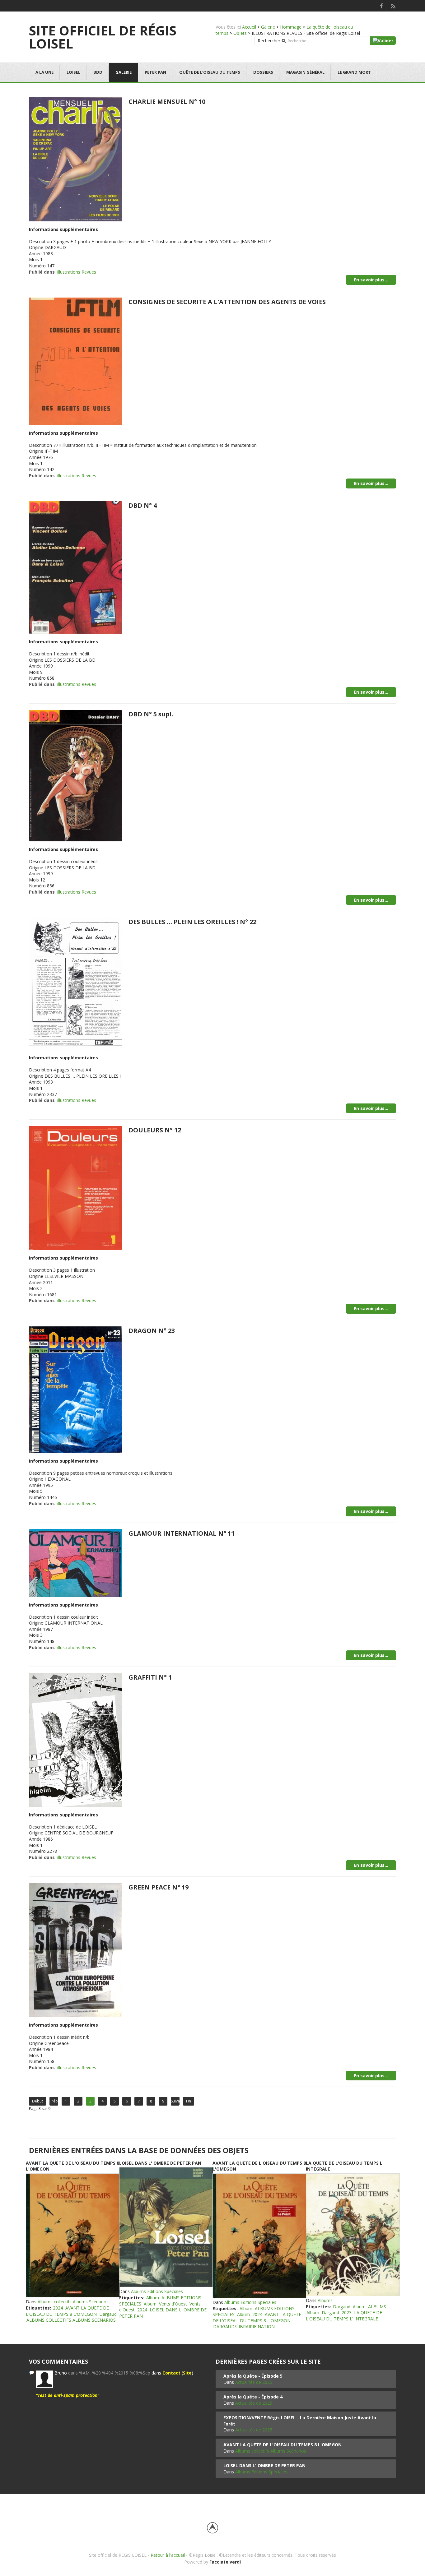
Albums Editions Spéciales (157, 2291)
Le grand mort (354, 72)
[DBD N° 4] (76, 567)
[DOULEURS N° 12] (76, 1188)
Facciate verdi (225, 2562)
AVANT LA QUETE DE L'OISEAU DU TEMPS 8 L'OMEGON (67, 2311)
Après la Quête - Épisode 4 (253, 2397)
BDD (98, 72)
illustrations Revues (77, 272)
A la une (44, 72)
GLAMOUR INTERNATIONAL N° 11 (182, 1533)
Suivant (175, 2101)
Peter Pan (155, 72)
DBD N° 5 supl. (151, 714)
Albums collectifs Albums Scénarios (73, 2302)
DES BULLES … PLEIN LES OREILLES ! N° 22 (192, 922)
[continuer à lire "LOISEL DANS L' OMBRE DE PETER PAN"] (166, 2227)
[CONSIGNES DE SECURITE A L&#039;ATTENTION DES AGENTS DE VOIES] (76, 361)
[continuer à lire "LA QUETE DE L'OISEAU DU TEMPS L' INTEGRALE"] (353, 2235)
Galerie (268, 27)
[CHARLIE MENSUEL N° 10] (76, 159)
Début (37, 2101)
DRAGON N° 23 (152, 1331)
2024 (58, 2308)
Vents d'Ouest (173, 2304)
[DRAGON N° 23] (76, 1389)
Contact (171, 2373)
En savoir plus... (371, 280)
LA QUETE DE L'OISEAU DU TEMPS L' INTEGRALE (344, 2316)
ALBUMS (377, 2307)
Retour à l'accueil (168, 2555)
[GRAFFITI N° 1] (76, 1739)
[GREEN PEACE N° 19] (76, 1949)
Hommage (291, 27)
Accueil (249, 27)
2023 (347, 2312)
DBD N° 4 (143, 505)
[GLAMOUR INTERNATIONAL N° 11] (76, 1562)
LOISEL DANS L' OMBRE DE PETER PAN (160, 2163)
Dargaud (108, 2314)
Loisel (73, 72)
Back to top (213, 2528)
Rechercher (269, 41)
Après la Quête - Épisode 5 (253, 2376)
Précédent (54, 2101)
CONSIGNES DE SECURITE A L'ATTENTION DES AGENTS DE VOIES (227, 302)
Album (153, 2298)
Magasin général (305, 72)
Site (187, 2373)
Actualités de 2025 (254, 2382)
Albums (325, 2300)
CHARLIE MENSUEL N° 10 (167, 102)
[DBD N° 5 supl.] (76, 775)
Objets (240, 33)
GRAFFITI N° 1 (150, 1677)
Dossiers (263, 72)
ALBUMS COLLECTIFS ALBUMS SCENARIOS (71, 2320)
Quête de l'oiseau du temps (210, 72)
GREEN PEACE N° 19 (159, 1887)
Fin (189, 2101)
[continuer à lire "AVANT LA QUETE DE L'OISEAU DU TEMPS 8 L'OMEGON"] (72, 2236)
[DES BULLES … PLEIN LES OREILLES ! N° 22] (76, 983)
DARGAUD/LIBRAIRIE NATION (244, 2326)
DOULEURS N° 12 (155, 1130)
